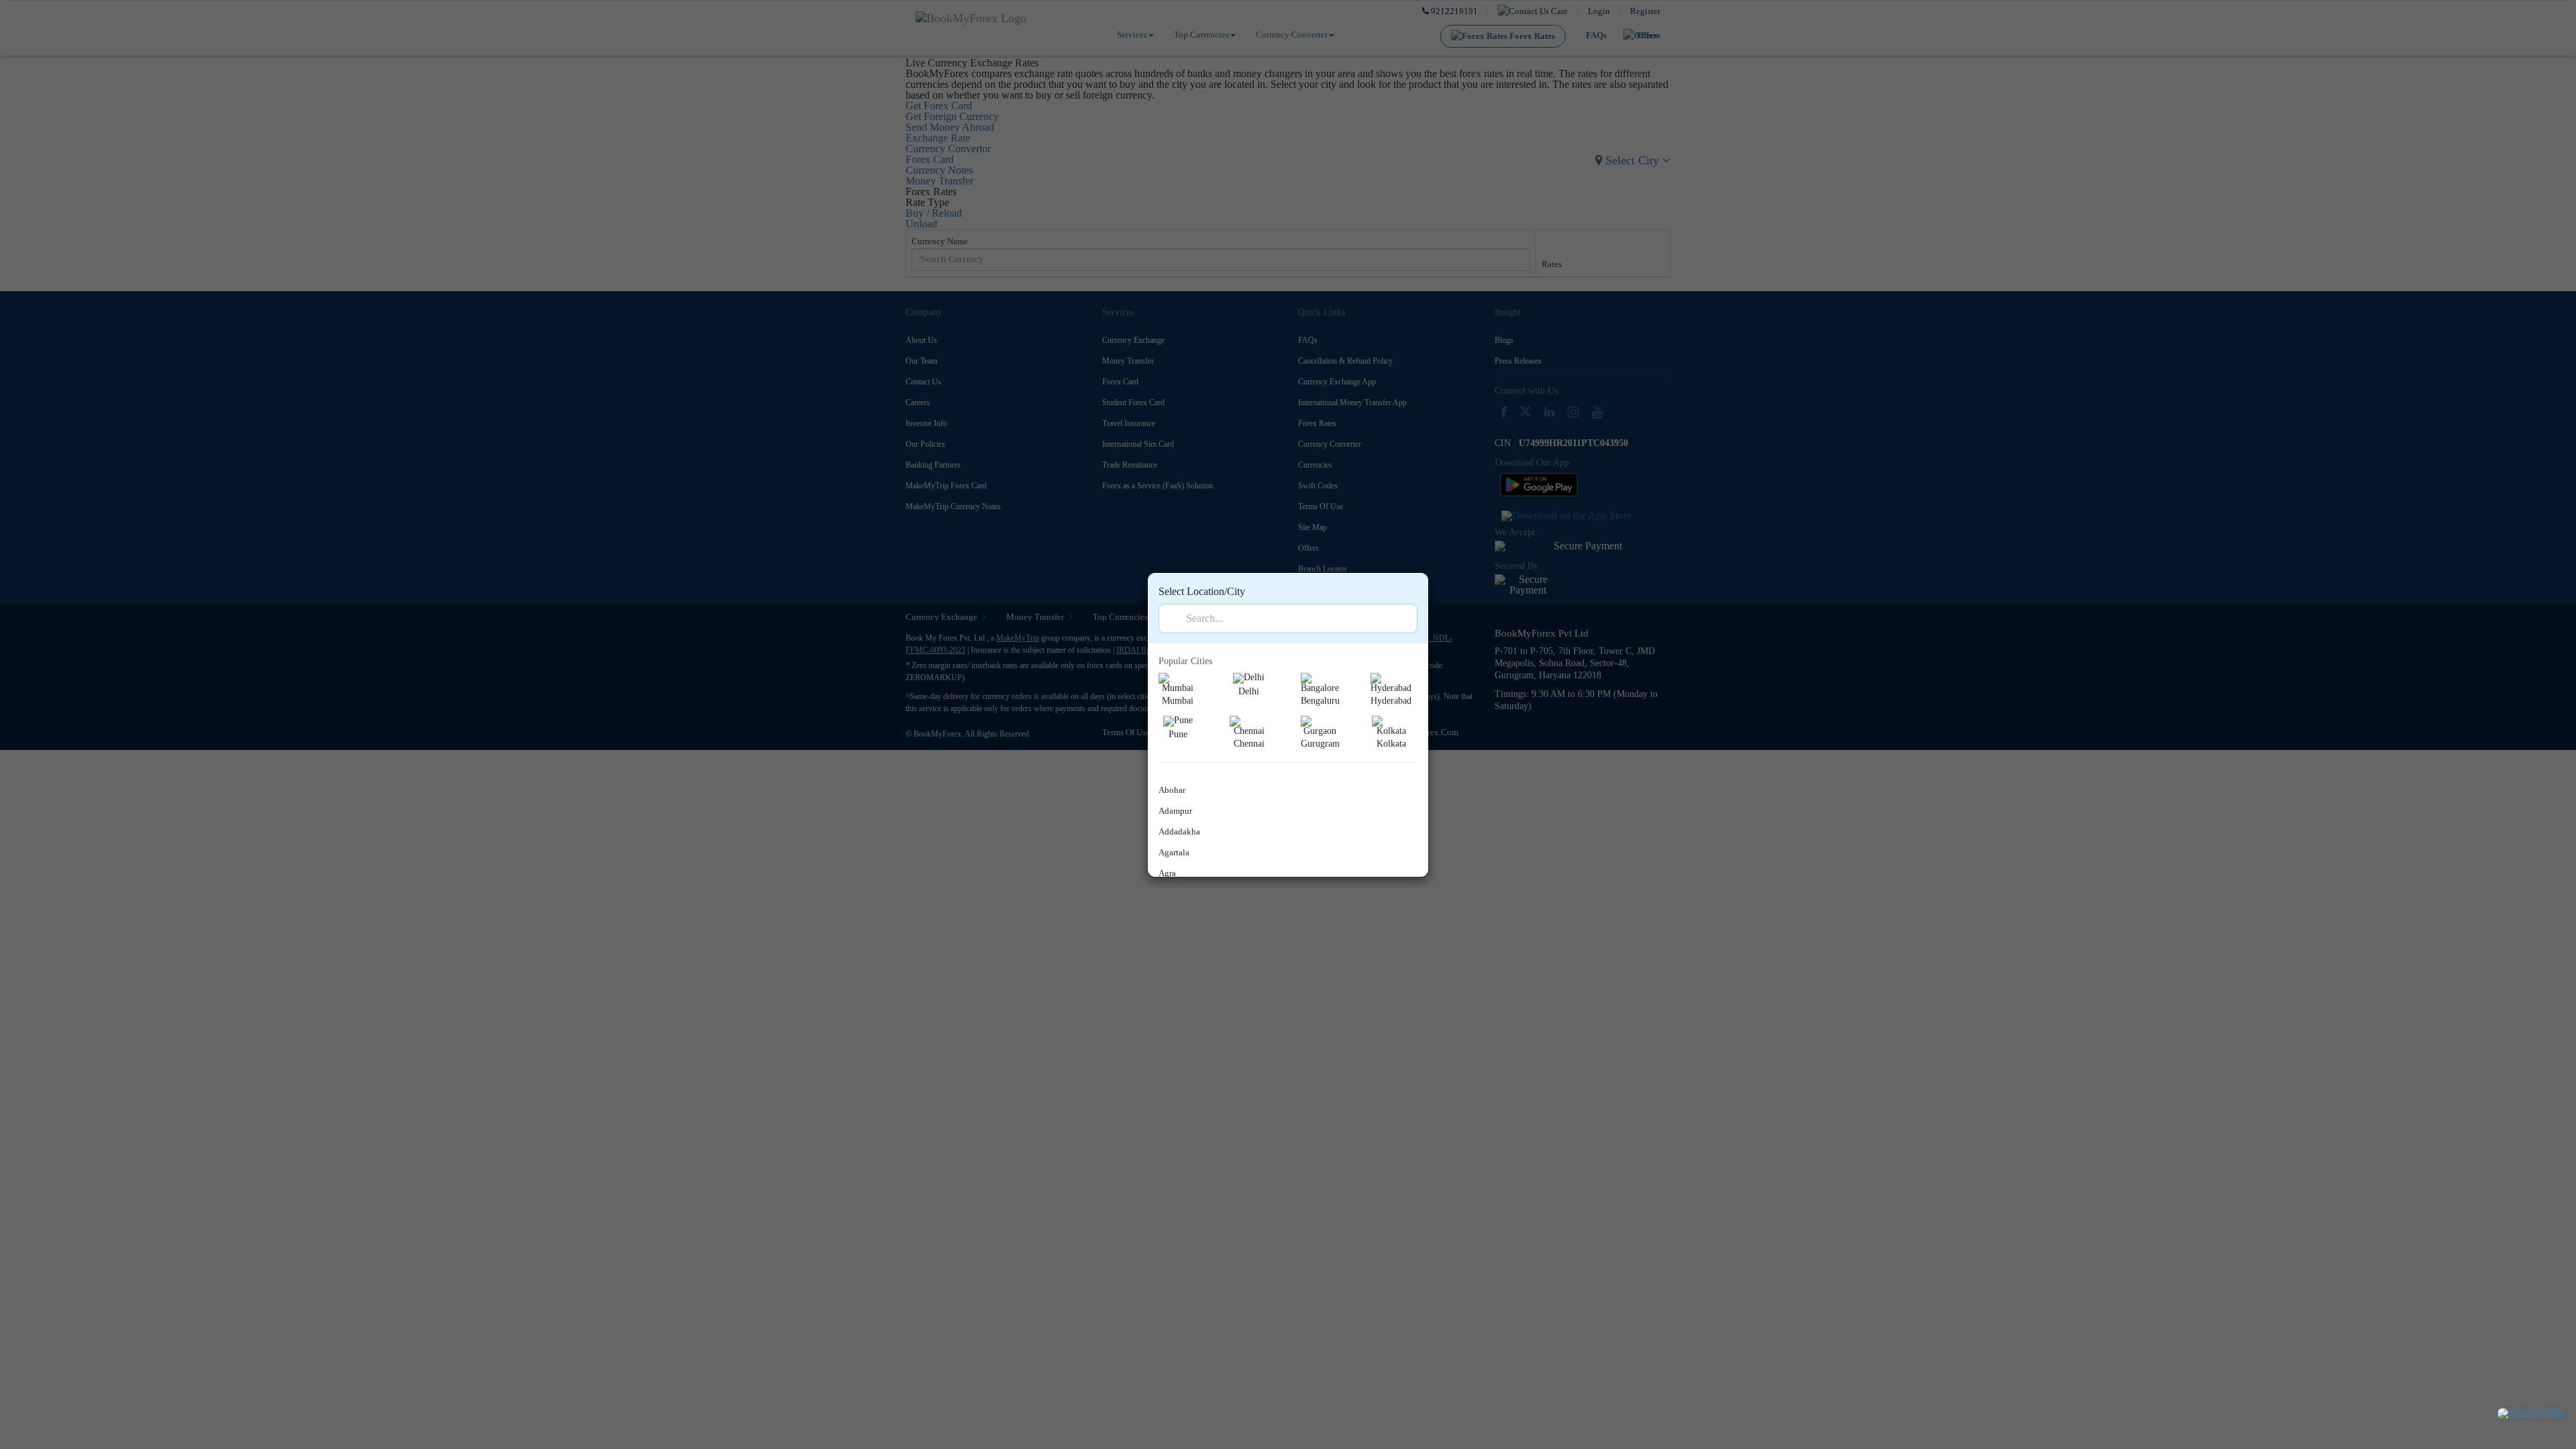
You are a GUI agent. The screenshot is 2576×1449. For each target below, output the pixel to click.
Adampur (1175, 811)
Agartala (1174, 852)
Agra (1167, 873)
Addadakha (1179, 831)
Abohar (1172, 790)
